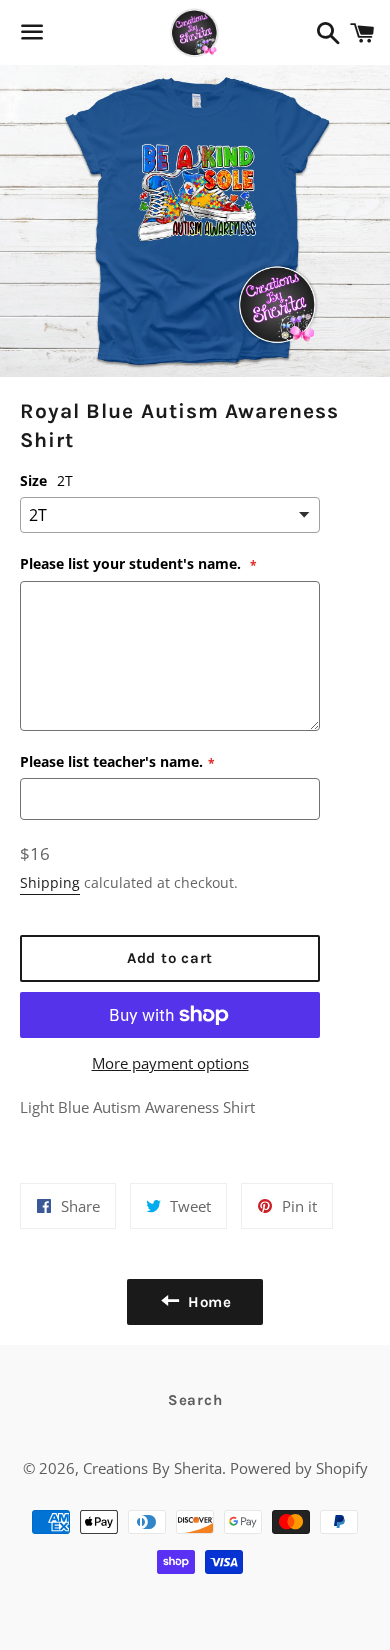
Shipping (50, 882)
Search (195, 1400)
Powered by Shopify (299, 1468)
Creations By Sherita (152, 1468)
